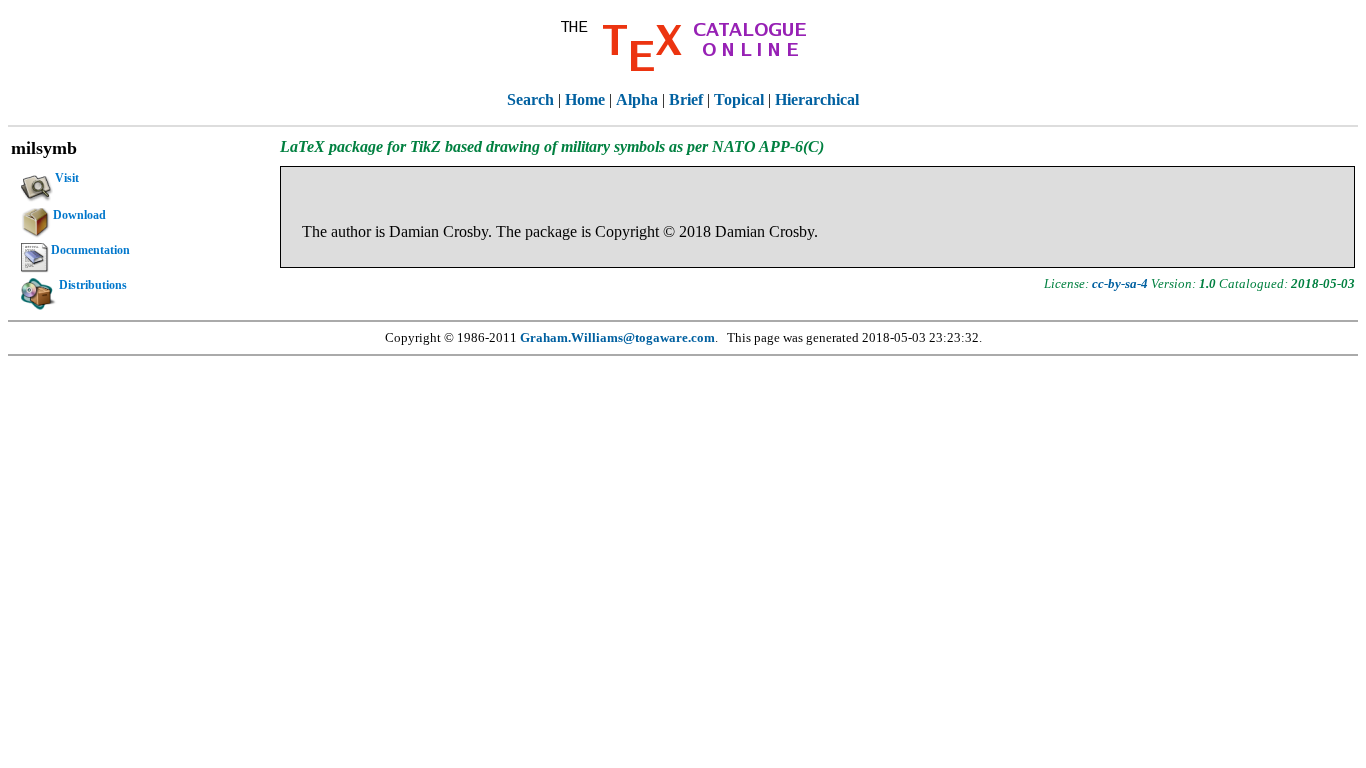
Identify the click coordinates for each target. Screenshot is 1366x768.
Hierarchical (817, 99)
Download (79, 215)
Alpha (637, 99)
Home (585, 99)
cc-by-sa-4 (1120, 283)
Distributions (93, 285)
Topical (739, 99)
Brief (686, 99)
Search (530, 99)
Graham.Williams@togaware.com (617, 337)
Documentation (90, 250)
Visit (67, 178)
